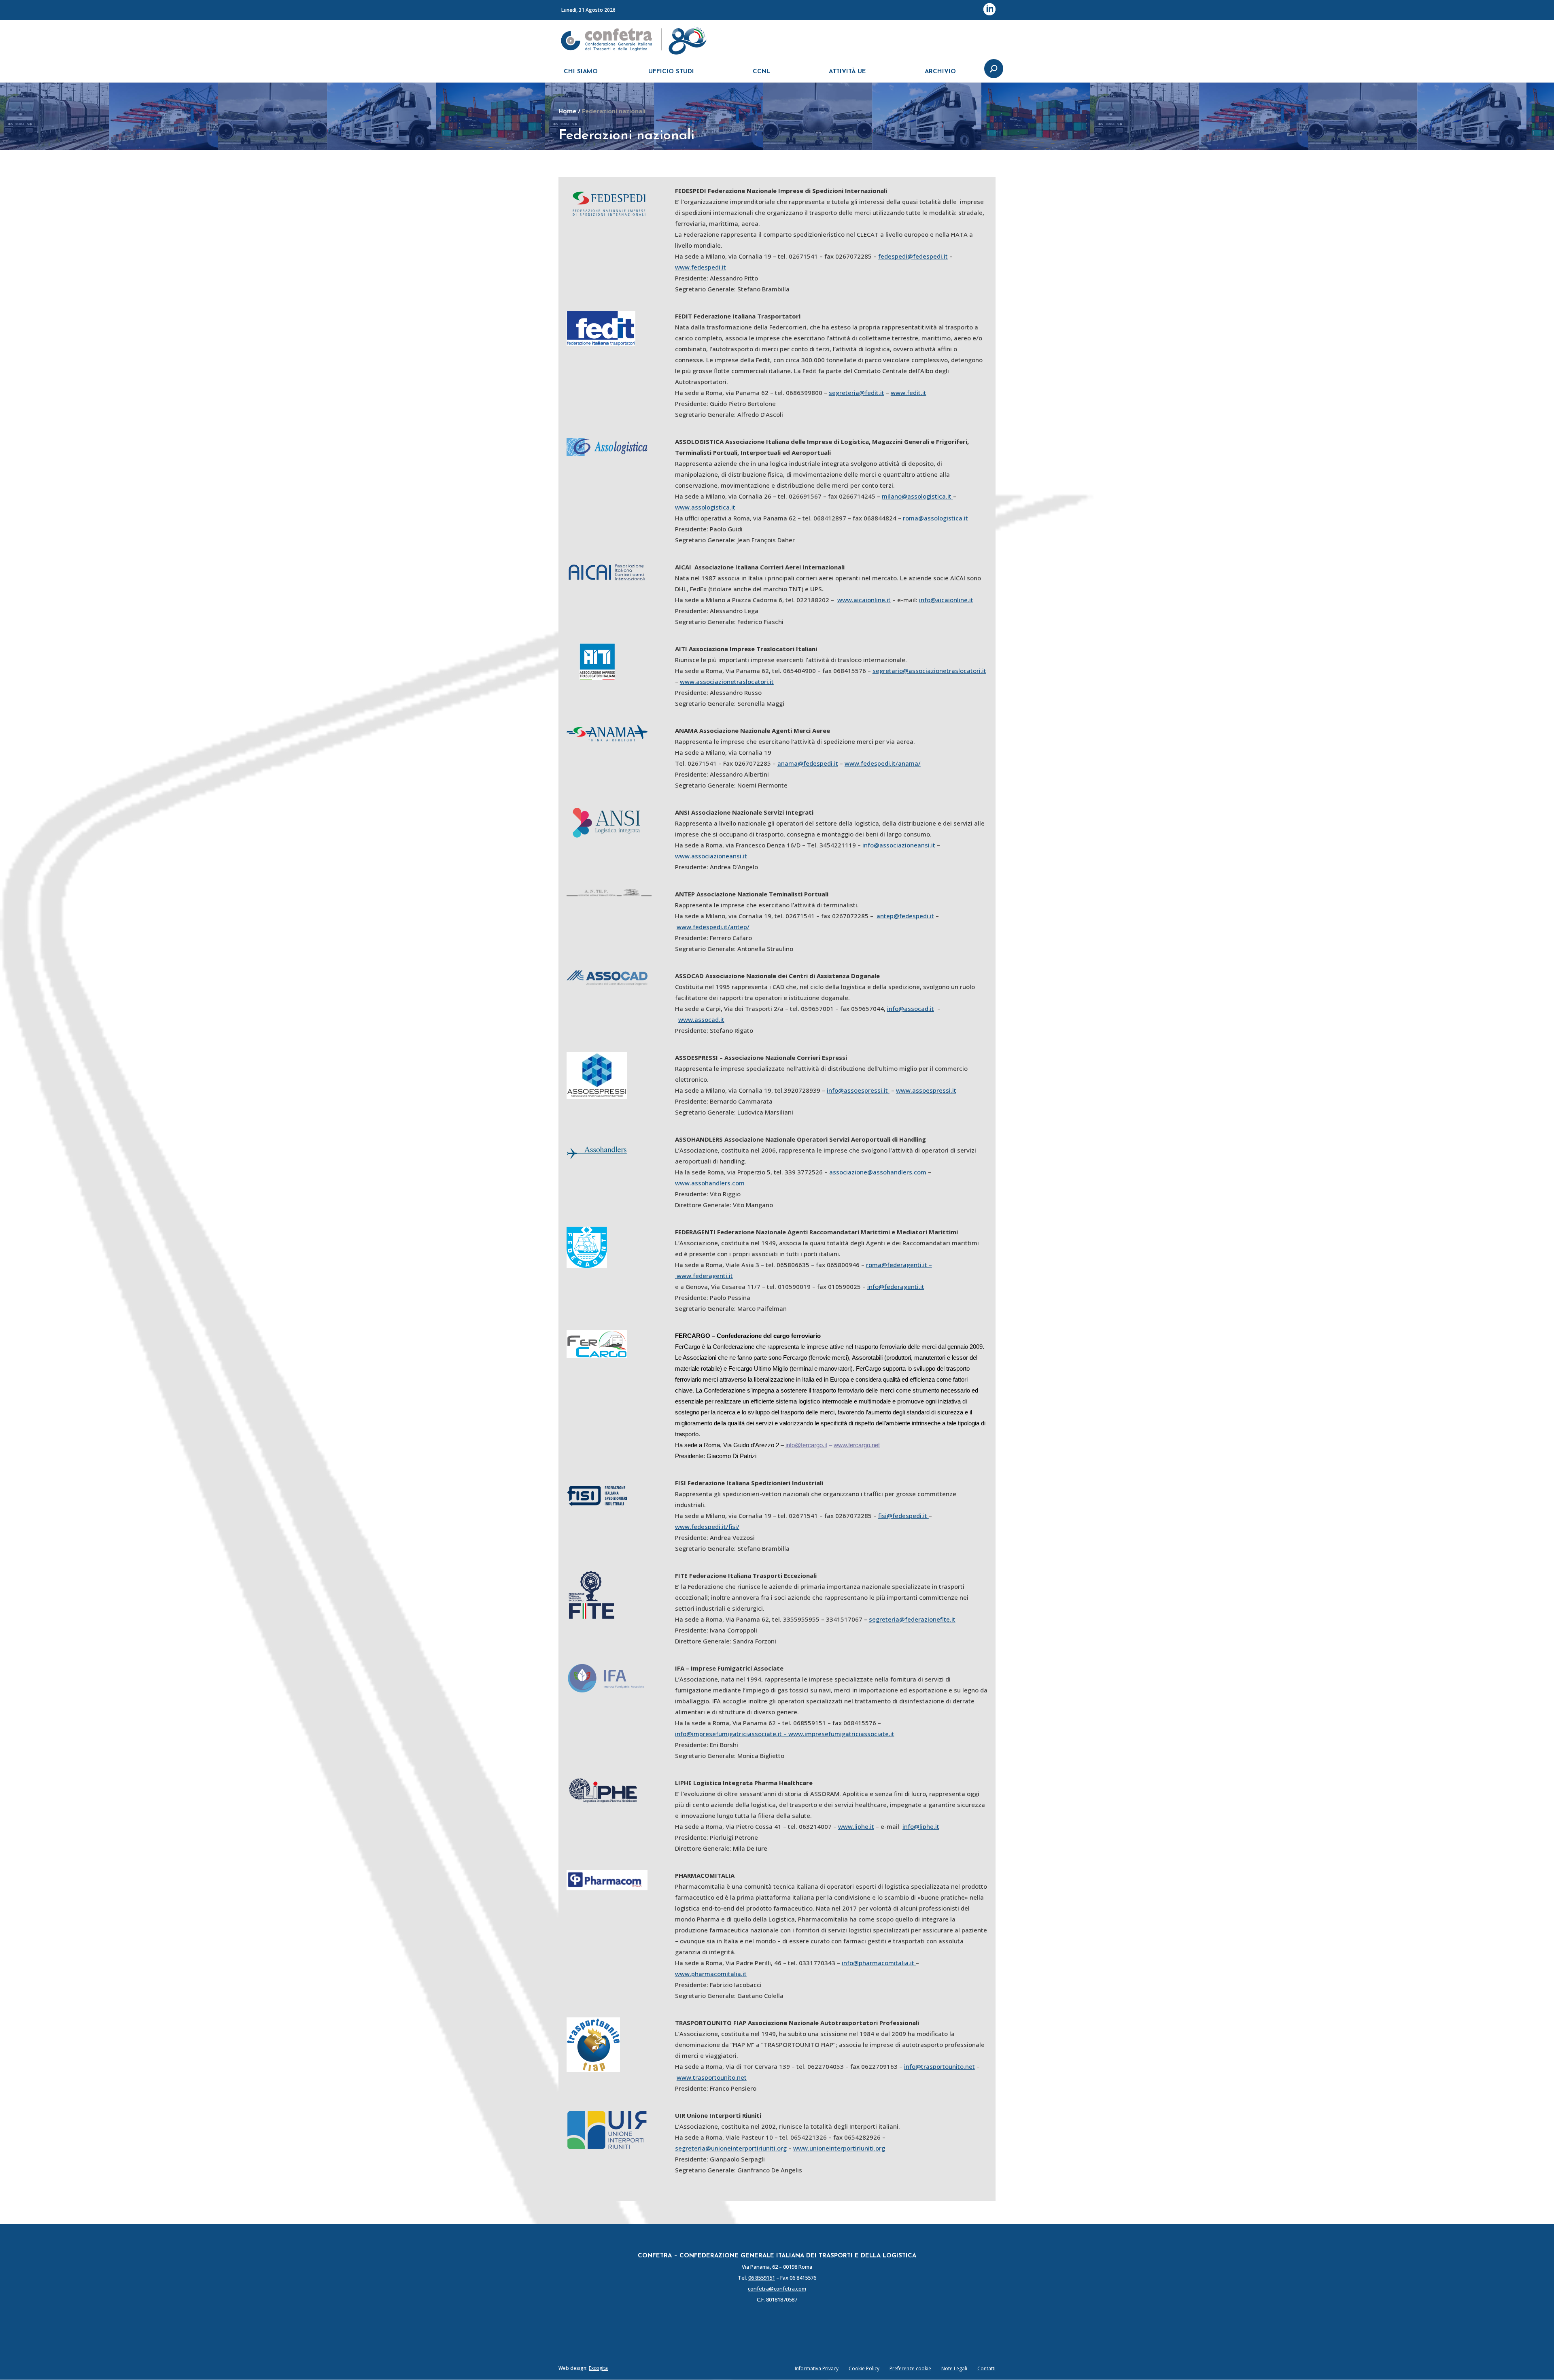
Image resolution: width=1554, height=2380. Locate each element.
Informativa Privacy (817, 2368)
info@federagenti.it (896, 1287)
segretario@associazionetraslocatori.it (929, 671)
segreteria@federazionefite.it (912, 1619)
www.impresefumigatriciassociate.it (841, 1734)
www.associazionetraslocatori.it (727, 682)
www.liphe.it (856, 1826)
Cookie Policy (864, 2368)
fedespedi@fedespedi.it (913, 256)
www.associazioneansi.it (711, 856)
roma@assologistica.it (935, 518)
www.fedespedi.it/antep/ (713, 927)
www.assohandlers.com (710, 1183)
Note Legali (954, 2368)
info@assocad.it (911, 1008)
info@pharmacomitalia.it (879, 1963)
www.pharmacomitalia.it (711, 1974)
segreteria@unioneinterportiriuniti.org (731, 2148)
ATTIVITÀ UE (847, 72)
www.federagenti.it (705, 1276)
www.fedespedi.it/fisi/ (707, 1527)
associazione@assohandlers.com (878, 1172)
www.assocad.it (701, 1019)
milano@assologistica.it (917, 496)
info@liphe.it (921, 1826)
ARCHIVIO (940, 72)
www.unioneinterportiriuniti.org (839, 2148)
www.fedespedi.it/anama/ (883, 763)
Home (567, 111)
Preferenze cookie (910, 2368)
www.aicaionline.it (864, 600)
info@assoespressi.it (857, 1090)
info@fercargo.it (806, 1445)
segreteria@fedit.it (857, 393)
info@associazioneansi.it (899, 845)
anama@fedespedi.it (808, 763)
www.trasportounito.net (712, 2077)
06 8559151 (762, 2278)
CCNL (761, 72)
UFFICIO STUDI (671, 72)
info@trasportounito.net (939, 2066)
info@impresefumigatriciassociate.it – (732, 1734)
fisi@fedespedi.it (903, 1516)
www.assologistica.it (705, 507)
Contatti (986, 2368)
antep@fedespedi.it (905, 916)
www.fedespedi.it (701, 267)
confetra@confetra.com (777, 2289)
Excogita (598, 2368)
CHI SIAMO (581, 72)
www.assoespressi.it (926, 1090)
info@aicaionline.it (946, 600)
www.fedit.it (909, 393)
